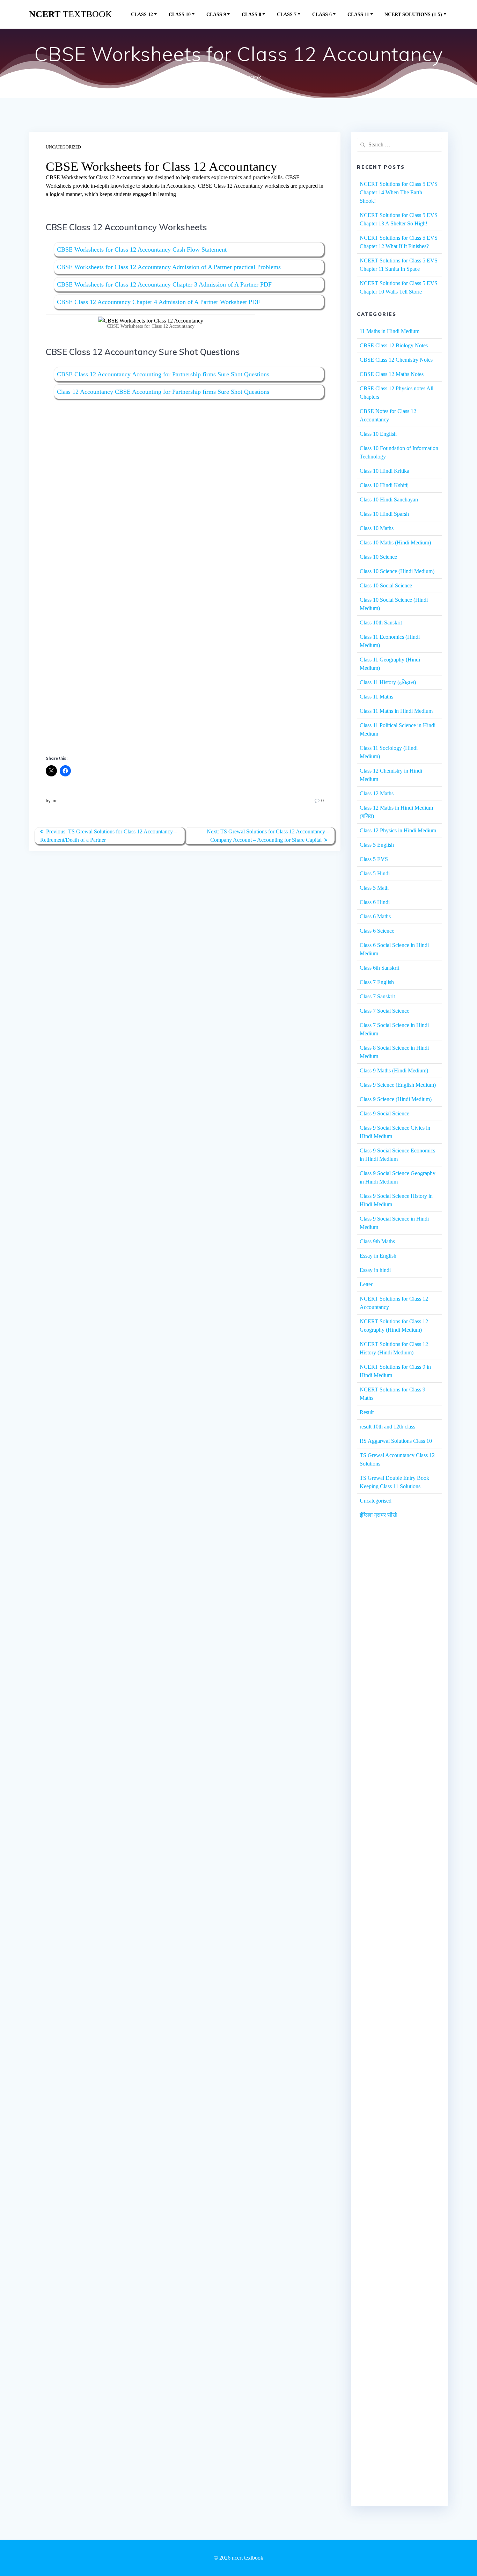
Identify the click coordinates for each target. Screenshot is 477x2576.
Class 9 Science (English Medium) (398, 1085)
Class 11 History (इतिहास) (388, 682)
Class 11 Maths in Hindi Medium (396, 711)
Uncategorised (376, 1501)
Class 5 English (377, 845)
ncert (71, 14)
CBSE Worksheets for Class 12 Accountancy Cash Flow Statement (142, 249)
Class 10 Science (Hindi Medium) (397, 571)
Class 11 (358, 14)
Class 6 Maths (375, 916)
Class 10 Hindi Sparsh (384, 514)
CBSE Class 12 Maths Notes (392, 374)
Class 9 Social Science (384, 1113)
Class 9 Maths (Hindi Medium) (394, 1070)
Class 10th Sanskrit (381, 623)
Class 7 (287, 14)
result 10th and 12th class (387, 1427)
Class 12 (142, 14)
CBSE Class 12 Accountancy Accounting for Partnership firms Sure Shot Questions (163, 374)
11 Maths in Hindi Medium (390, 331)
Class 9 (216, 14)
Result (367, 1412)
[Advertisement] (185, 476)
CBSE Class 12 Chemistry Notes (396, 360)
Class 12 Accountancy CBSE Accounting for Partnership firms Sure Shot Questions (163, 392)
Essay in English (378, 1256)
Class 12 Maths (377, 793)
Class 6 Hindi (375, 902)
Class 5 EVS (374, 859)
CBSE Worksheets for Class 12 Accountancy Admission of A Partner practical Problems (169, 267)
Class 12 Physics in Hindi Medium (398, 830)
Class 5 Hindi (375, 873)
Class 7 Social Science (384, 1011)
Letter (366, 1284)
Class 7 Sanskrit (377, 996)
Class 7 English (377, 982)
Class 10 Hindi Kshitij (384, 485)
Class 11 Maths (376, 697)
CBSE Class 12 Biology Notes (394, 345)
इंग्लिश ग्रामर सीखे (378, 1515)
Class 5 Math (374, 888)
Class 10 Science (378, 557)
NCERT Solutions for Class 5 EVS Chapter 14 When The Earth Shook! (399, 192)
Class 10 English (378, 434)
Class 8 (251, 14)
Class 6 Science (377, 931)
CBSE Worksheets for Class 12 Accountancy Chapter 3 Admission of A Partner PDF (164, 284)
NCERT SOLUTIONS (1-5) (413, 14)
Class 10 (180, 14)
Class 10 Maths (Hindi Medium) (395, 542)
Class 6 (322, 14)
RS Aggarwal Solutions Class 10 (396, 1441)
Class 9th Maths (377, 1241)
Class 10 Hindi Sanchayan (389, 500)
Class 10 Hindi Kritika (384, 471)
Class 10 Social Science (386, 585)
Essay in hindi (375, 1270)
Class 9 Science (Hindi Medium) (396, 1099)
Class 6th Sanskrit (379, 968)
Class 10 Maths (377, 528)
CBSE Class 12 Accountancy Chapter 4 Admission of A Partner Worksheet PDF (159, 302)
